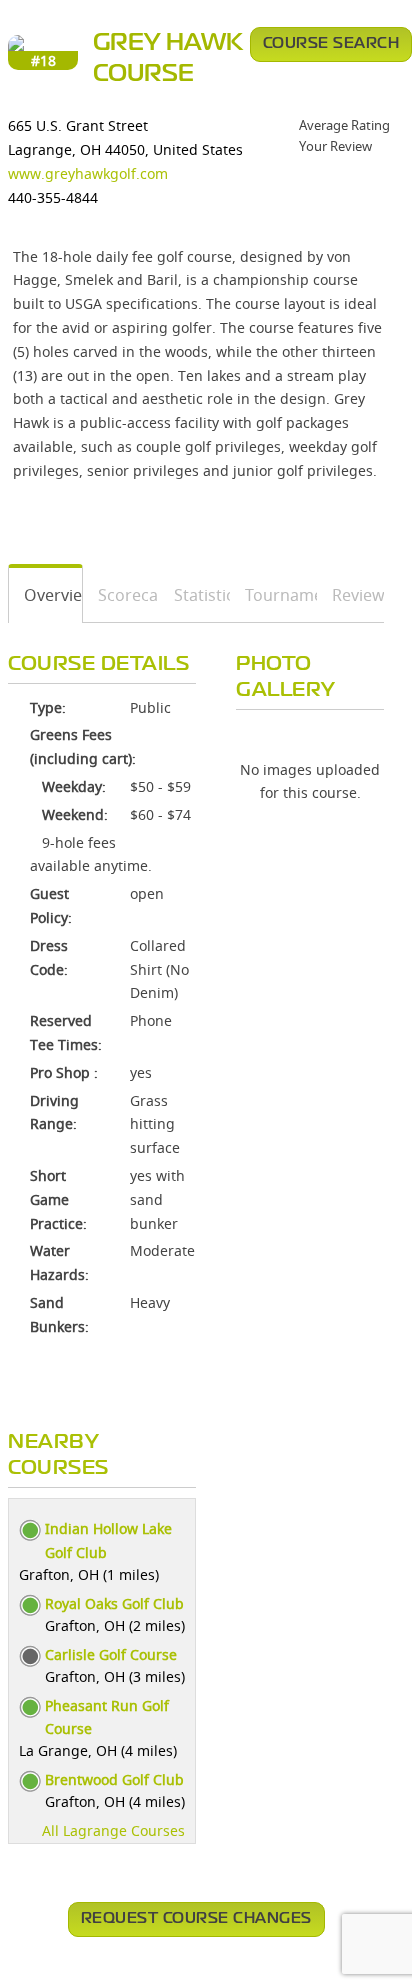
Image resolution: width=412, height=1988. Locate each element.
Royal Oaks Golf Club (114, 1603)
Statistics (195, 595)
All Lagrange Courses (113, 1830)
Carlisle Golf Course (111, 1654)
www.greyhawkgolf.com (88, 173)
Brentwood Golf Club (114, 1779)
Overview (46, 595)
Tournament (274, 595)
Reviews (351, 595)
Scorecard (122, 595)
